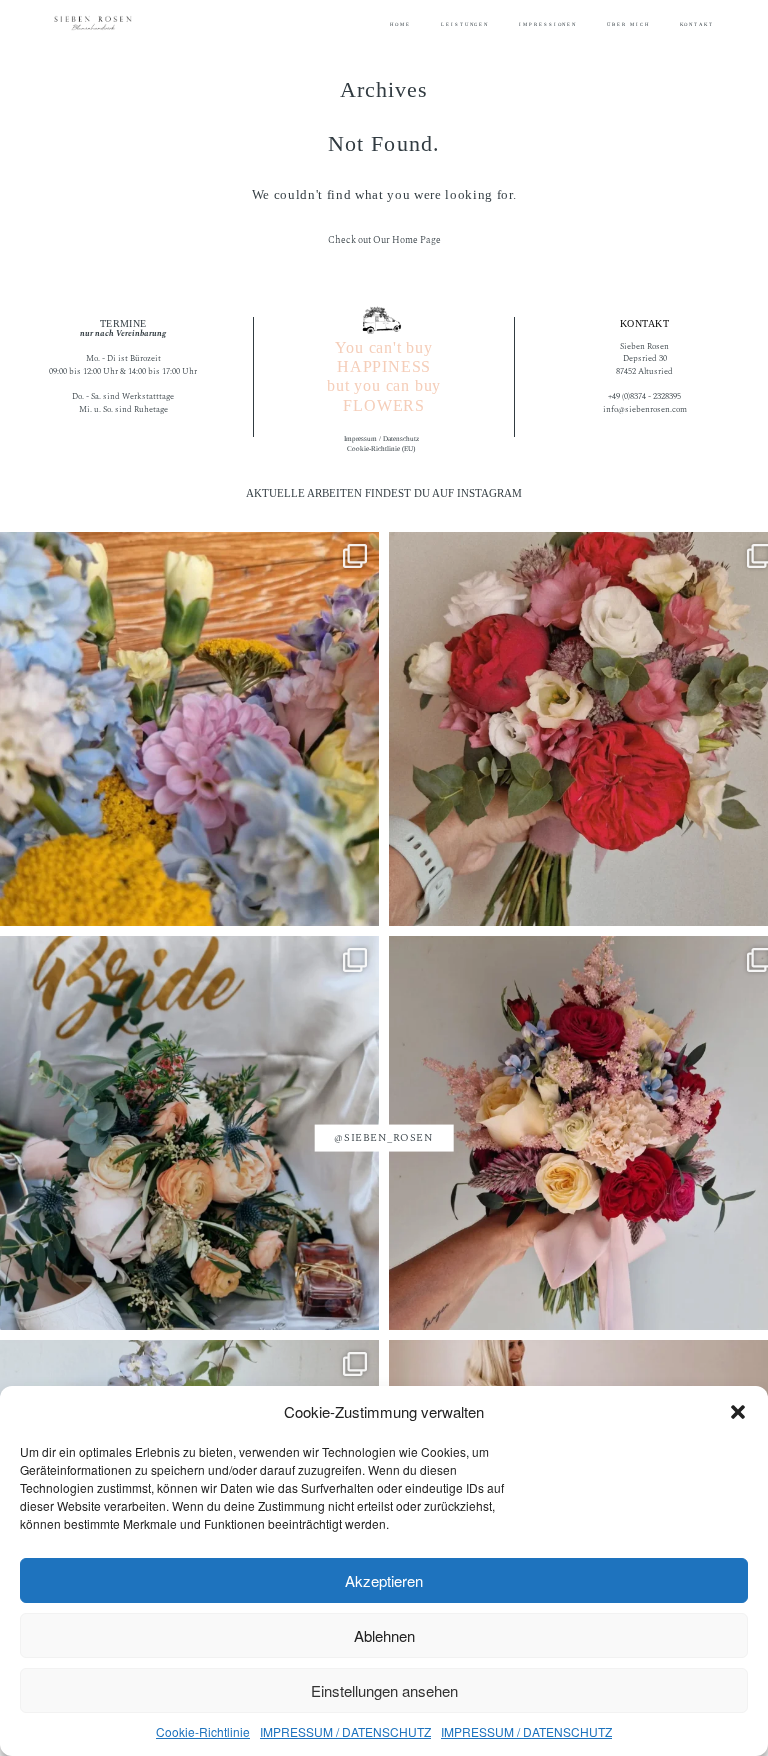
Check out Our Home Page (384, 240)
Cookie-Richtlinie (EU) (381, 449)
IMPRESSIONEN (548, 24)
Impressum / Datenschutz (381, 439)
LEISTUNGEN (465, 24)
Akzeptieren (384, 1580)
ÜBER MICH (628, 24)
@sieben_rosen (383, 1138)
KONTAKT (697, 24)
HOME (400, 24)
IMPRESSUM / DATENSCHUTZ (345, 1731)
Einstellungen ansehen (384, 1690)
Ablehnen (384, 1635)
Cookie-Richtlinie (203, 1731)
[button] (738, 1412)
